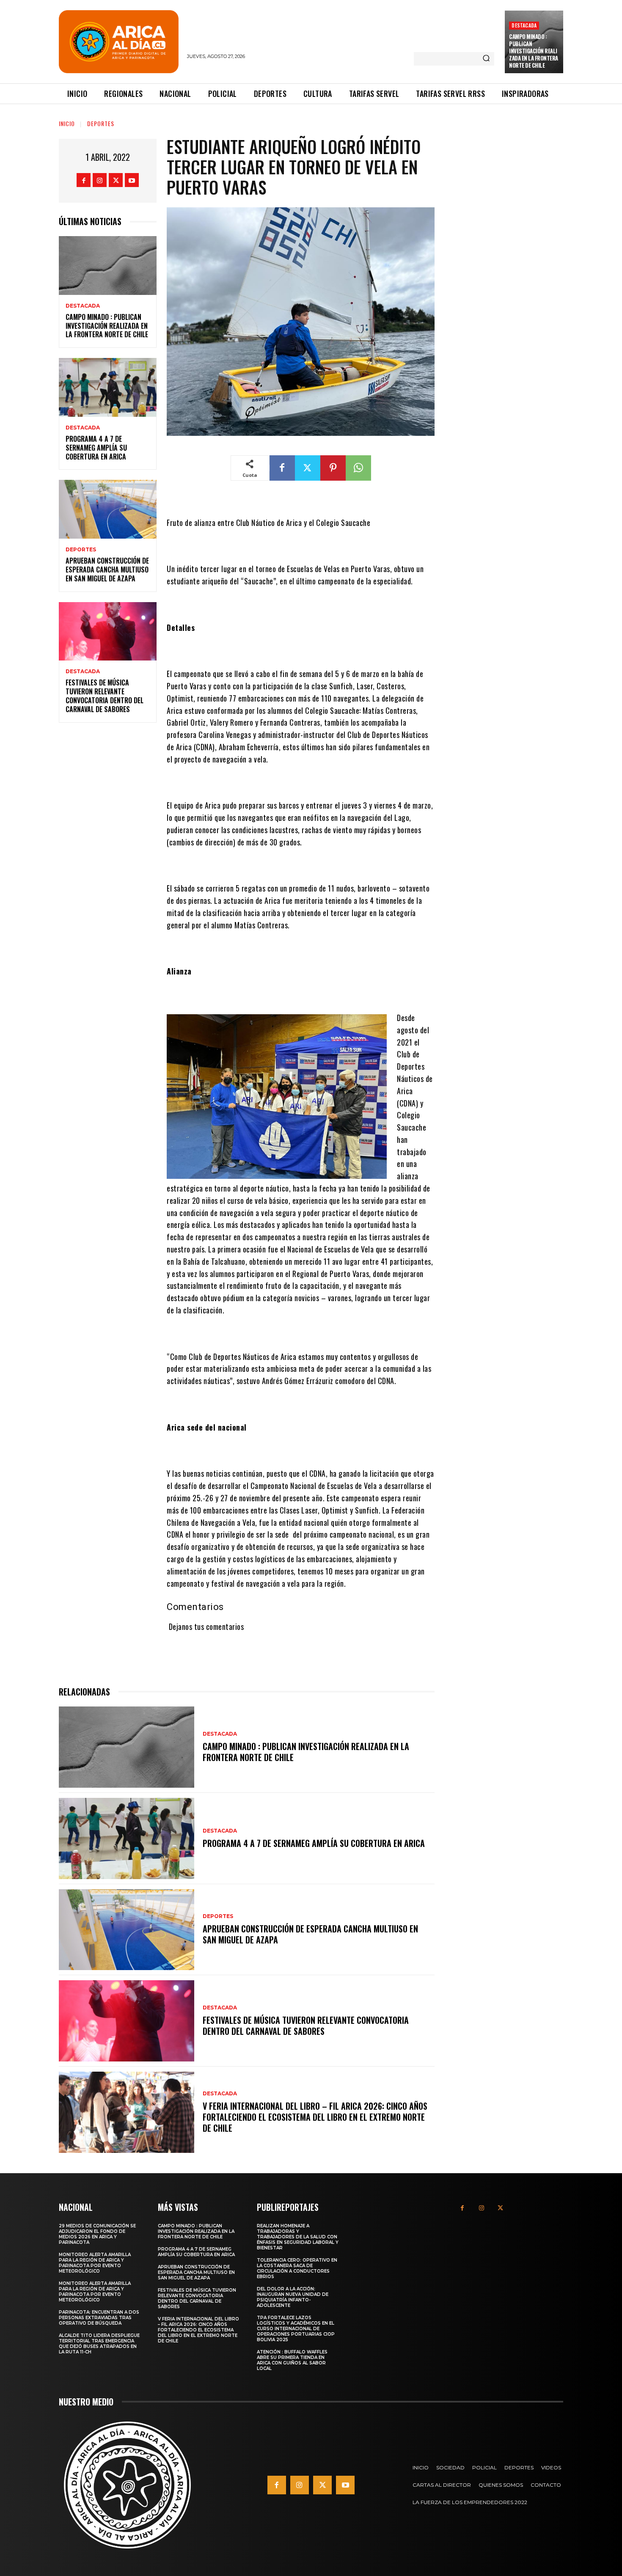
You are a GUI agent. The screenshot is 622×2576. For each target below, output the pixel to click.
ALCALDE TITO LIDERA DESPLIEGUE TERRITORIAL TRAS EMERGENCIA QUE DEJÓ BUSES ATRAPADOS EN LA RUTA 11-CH (99, 2344)
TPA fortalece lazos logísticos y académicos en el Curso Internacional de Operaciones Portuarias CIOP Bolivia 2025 (296, 2329)
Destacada (524, 25)
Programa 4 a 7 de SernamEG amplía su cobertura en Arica (96, 448)
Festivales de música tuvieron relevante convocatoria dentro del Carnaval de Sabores (105, 696)
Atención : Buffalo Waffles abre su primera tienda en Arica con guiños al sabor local (292, 2360)
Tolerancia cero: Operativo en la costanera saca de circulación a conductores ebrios (297, 2268)
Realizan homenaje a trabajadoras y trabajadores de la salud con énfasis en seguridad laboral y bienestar (298, 2237)
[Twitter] (116, 180)
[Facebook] (84, 180)
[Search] (486, 59)
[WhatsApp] (358, 468)
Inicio (67, 123)
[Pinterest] (333, 468)
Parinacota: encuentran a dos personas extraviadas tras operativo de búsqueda (99, 2318)
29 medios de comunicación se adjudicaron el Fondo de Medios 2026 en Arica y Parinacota (97, 2234)
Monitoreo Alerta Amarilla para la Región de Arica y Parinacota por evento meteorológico (95, 2263)
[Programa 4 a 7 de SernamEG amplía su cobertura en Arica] (108, 387)
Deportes (101, 123)
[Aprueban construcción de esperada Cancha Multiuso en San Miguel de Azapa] (108, 509)
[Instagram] (100, 180)
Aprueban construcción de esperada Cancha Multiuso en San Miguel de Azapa (107, 570)
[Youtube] (132, 180)
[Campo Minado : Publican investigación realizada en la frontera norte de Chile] (108, 266)
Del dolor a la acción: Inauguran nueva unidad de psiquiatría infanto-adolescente (293, 2297)
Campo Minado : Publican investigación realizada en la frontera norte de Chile (534, 51)
